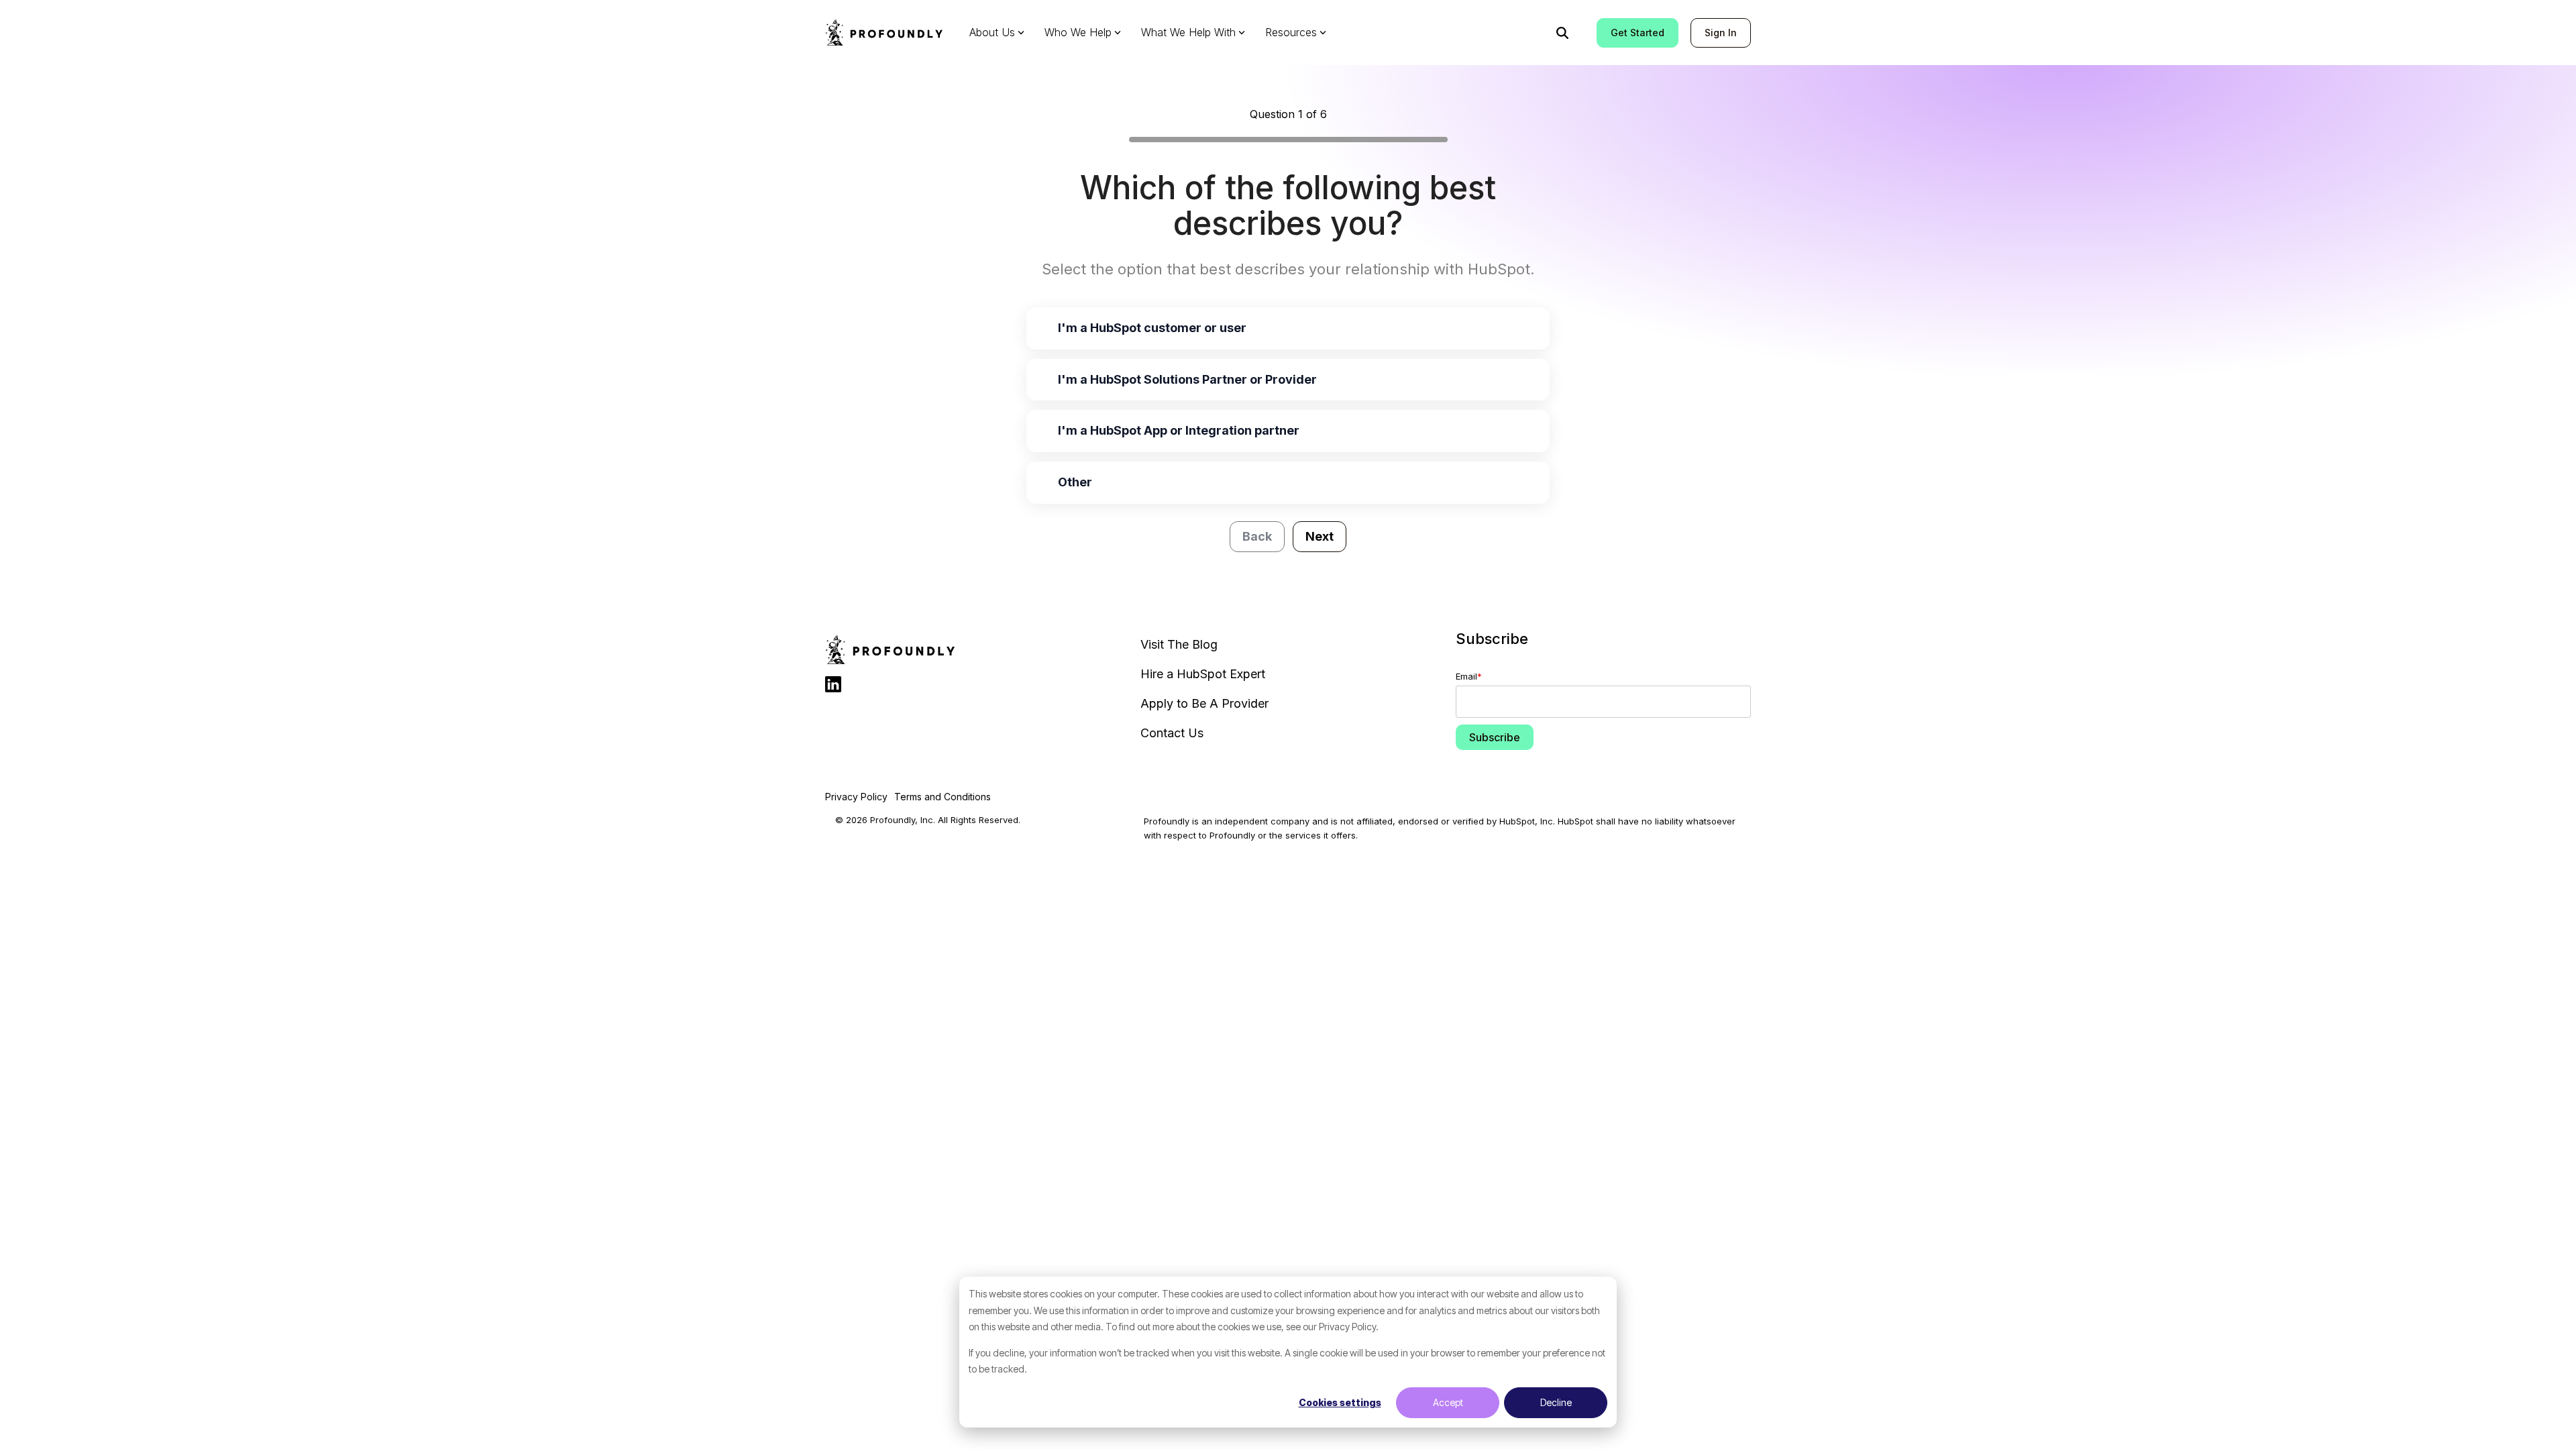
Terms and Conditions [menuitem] (943, 797)
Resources (1291, 32)
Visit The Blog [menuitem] (1179, 644)
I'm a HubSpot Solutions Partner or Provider (1187, 379)
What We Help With (1188, 32)
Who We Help (1078, 32)
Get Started (1638, 33)
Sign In (1721, 33)
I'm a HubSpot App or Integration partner (1179, 430)
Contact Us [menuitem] (1172, 733)
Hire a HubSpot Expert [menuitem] (1203, 674)
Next (1320, 536)
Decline (1556, 1402)
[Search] (1562, 33)
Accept (1448, 1402)
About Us (992, 32)
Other (1075, 482)
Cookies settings (1340, 1402)
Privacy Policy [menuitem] (856, 797)
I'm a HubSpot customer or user (1152, 328)
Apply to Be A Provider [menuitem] (1204, 703)
